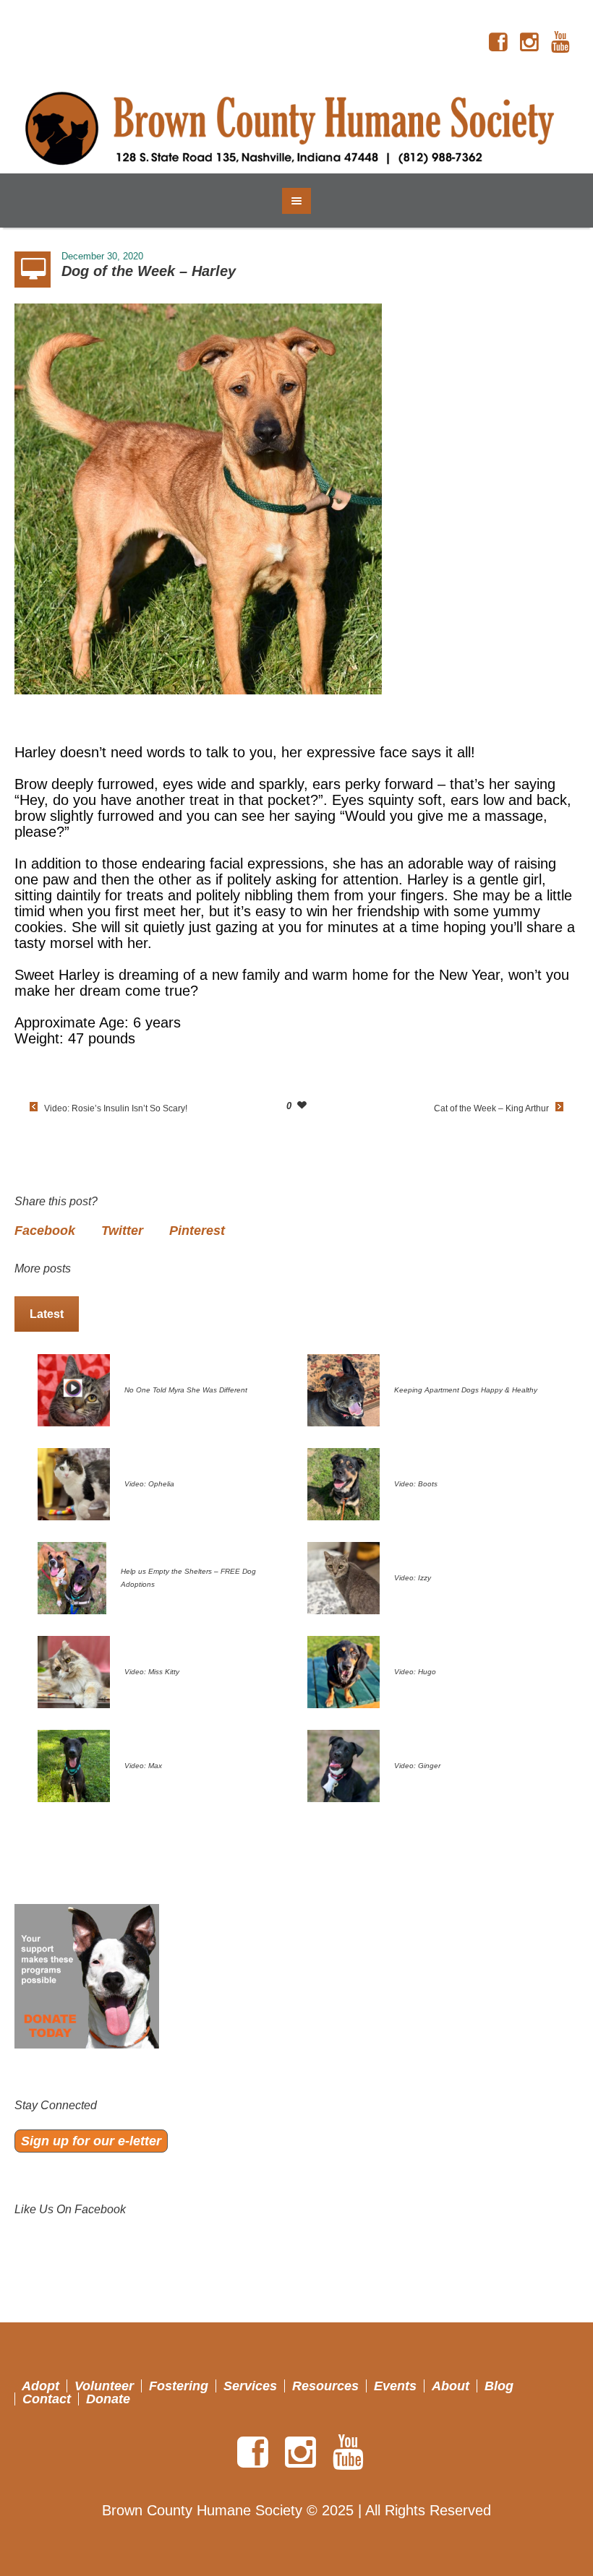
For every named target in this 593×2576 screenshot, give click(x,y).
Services (250, 2386)
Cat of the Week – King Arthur (491, 1108)
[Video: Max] (74, 1765)
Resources (325, 2386)
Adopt (40, 2386)
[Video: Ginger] (344, 1765)
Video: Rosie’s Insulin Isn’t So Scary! (116, 1108)
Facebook (45, 1231)
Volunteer (104, 2386)
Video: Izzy (413, 1578)
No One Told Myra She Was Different (186, 1390)
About (451, 2386)
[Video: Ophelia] (74, 1483)
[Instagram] (529, 43)
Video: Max (143, 1766)
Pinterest (197, 1231)
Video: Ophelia (149, 1484)
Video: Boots (416, 1484)
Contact (47, 2399)
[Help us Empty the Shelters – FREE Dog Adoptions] (72, 1577)
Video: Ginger (417, 1766)
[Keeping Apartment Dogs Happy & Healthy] (344, 1389)
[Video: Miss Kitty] (74, 1671)
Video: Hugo (415, 1672)
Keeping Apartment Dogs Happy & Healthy (466, 1390)
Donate (108, 2399)
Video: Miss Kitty (152, 1672)
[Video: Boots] (344, 1483)
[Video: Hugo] (344, 1671)
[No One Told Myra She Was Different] (74, 1389)
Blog (499, 2386)
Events (395, 2386)
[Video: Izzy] (344, 1577)
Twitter (122, 1231)
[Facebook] (498, 43)
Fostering (179, 2386)
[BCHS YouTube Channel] (560, 43)
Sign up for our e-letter (91, 2141)
